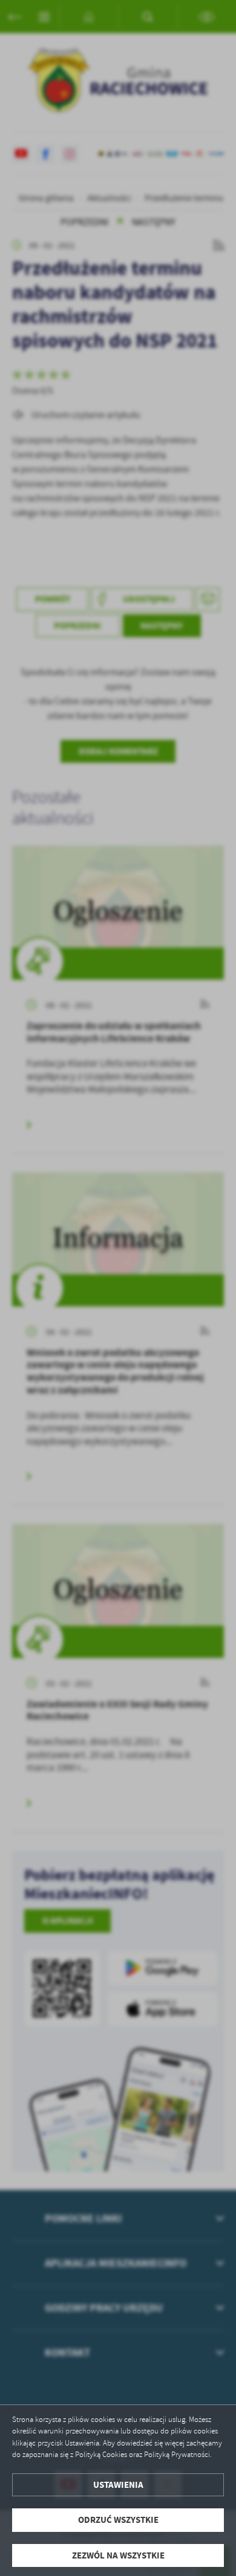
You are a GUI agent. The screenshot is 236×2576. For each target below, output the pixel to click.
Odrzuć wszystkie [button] (118, 2520)
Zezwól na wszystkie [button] (118, 2555)
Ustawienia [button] (118, 2485)
